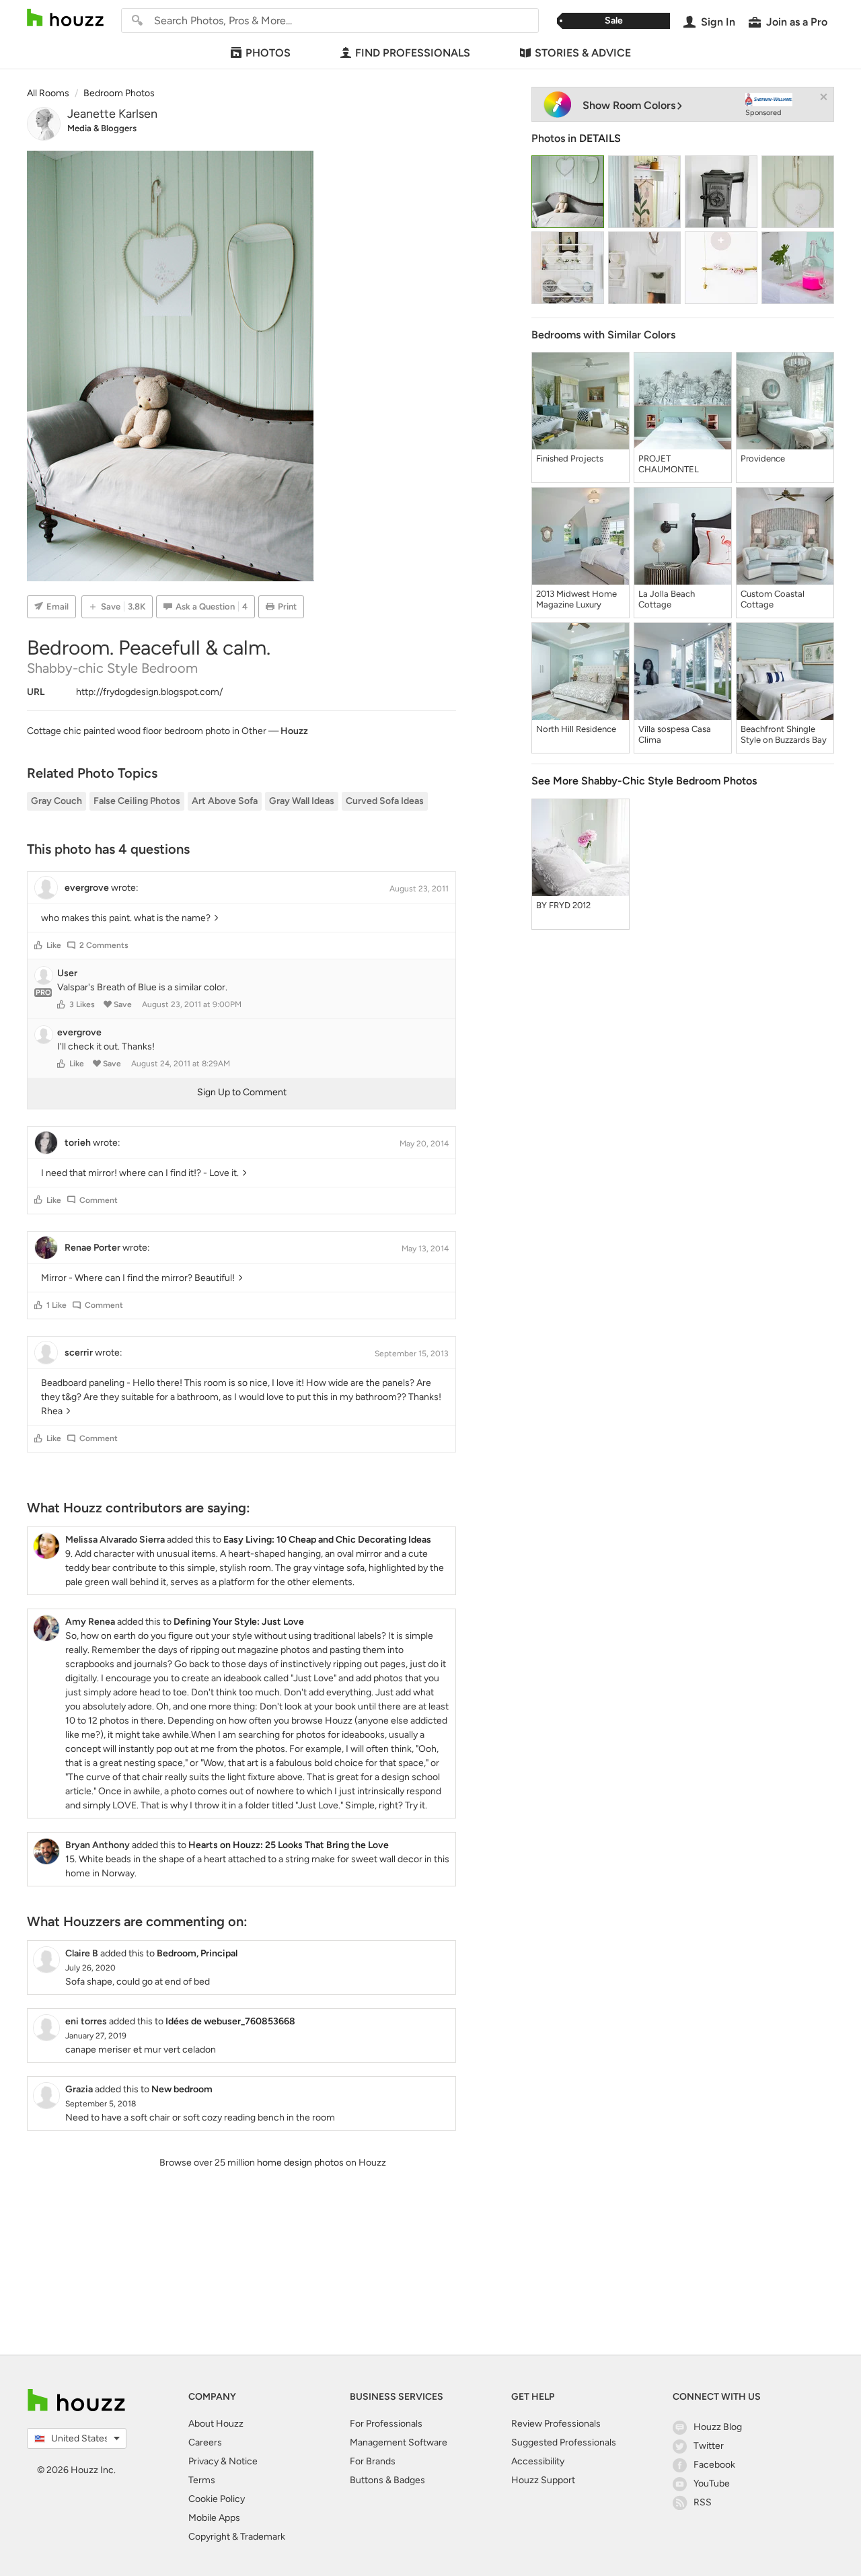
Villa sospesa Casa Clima (675, 734)
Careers (205, 2442)
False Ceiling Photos (137, 801)
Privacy (203, 2461)
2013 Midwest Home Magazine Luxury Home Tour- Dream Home (576, 599)
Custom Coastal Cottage (773, 599)
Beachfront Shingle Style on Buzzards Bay (784, 734)
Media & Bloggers (102, 128)
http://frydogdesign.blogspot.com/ (149, 692)
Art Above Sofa (225, 801)
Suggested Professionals (564, 2442)
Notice (243, 2461)
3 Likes (82, 1004)
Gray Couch (57, 801)
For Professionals (386, 2424)
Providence (763, 458)
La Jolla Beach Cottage (667, 599)
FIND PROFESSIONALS (413, 53)
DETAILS (600, 138)
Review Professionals (556, 2424)
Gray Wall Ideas (302, 801)
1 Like (57, 1305)
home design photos (300, 2163)
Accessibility (538, 2461)
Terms (202, 2480)
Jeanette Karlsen (112, 114)
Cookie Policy (217, 2499)
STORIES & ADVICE (583, 53)
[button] (38, 945)
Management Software (399, 2442)
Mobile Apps (214, 2518)
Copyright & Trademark (237, 2537)
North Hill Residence (576, 729)
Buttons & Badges (387, 2480)
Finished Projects (570, 458)
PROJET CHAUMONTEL (669, 464)
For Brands (373, 2461)
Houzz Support (543, 2480)
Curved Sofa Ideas (385, 801)
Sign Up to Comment (242, 1092)
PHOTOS (268, 53)
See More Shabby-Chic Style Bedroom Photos (644, 781)
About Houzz (216, 2424)
